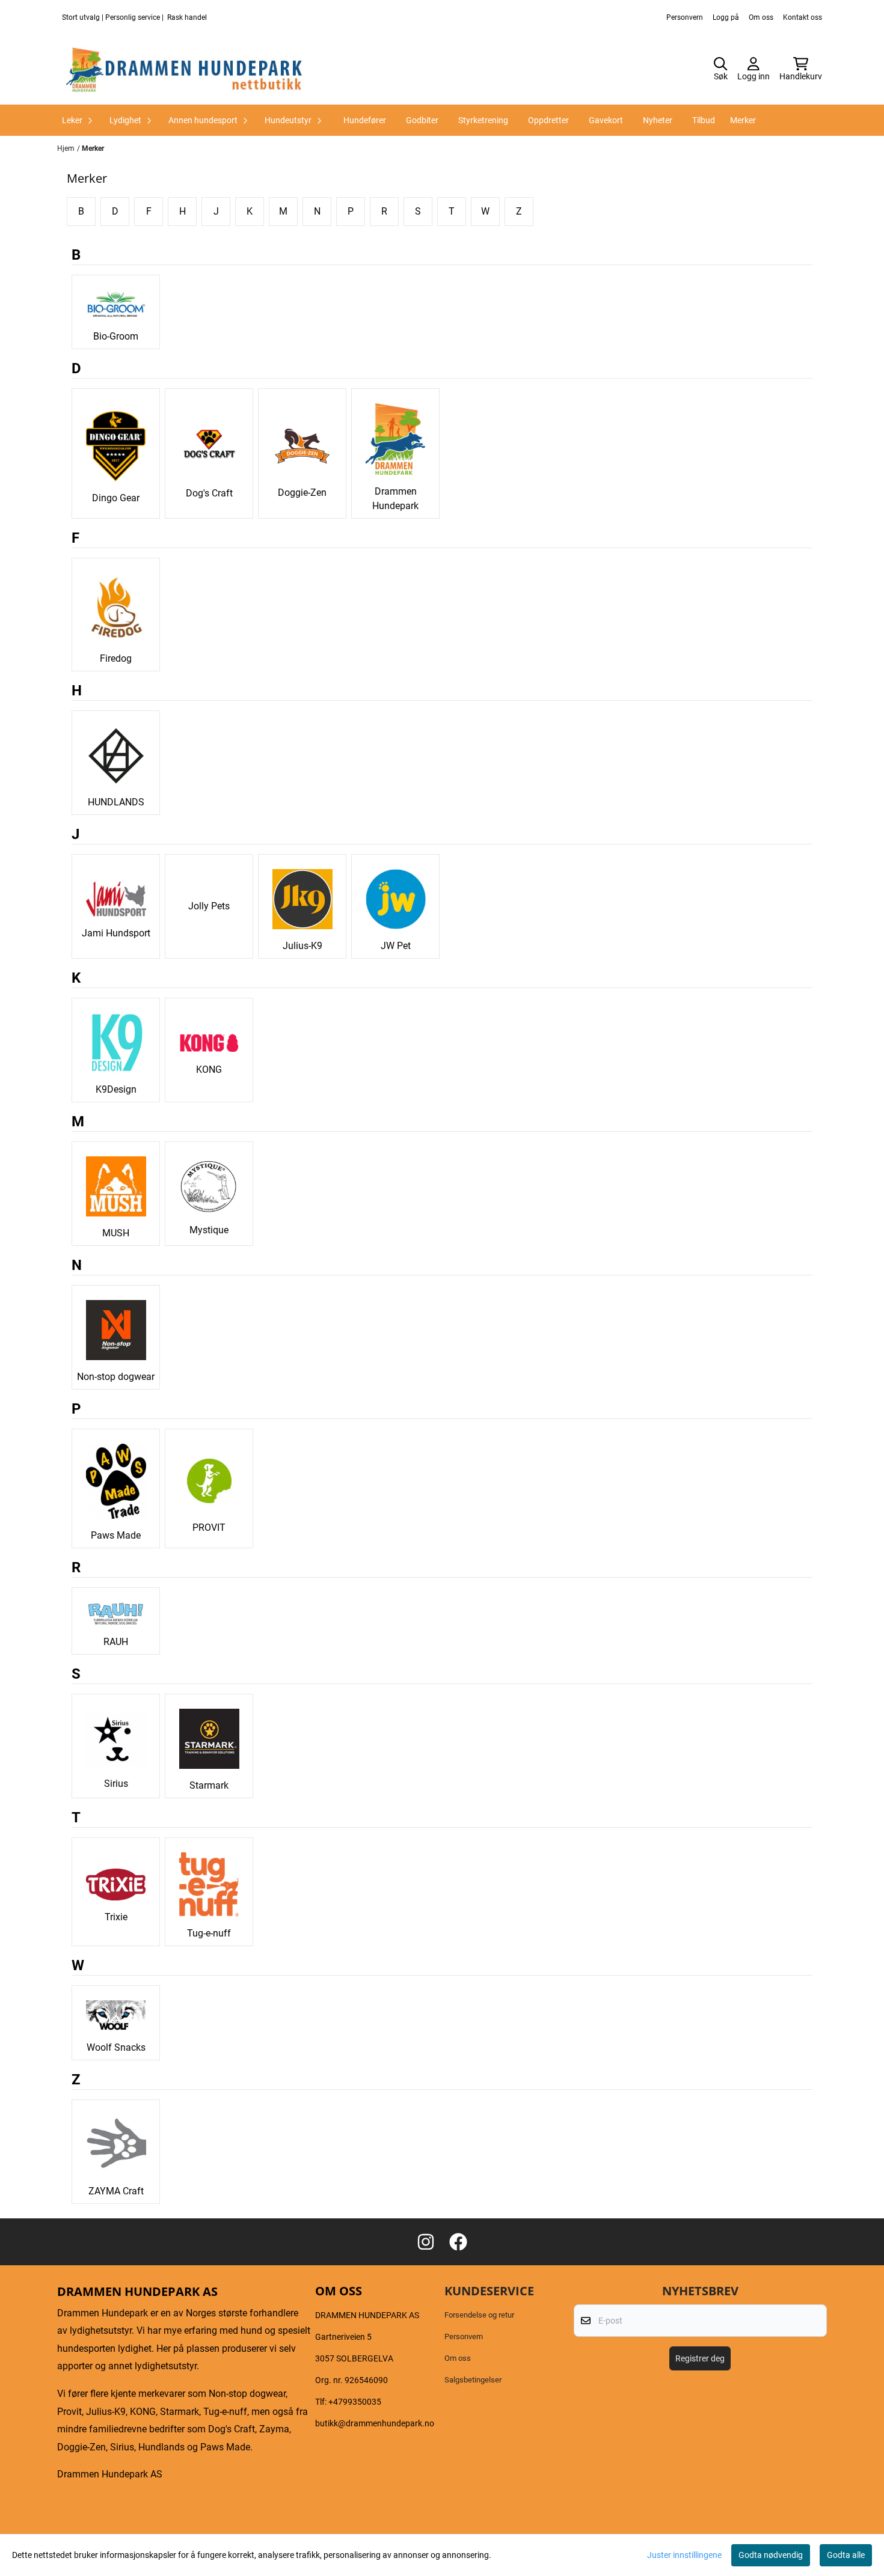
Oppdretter (548, 120)
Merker (743, 120)
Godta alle (846, 2555)
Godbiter (422, 120)
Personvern (685, 17)
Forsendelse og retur (479, 2315)
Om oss (761, 17)
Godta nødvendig (771, 2555)
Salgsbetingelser (473, 2380)
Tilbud (704, 120)
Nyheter (658, 120)
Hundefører (365, 120)
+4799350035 (355, 2402)
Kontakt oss (803, 17)
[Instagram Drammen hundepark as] (426, 2242)
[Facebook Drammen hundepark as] (458, 2242)
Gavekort (606, 120)
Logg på (726, 17)
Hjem (66, 148)
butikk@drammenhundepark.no (375, 2423)
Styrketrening (483, 120)
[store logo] (185, 70)
